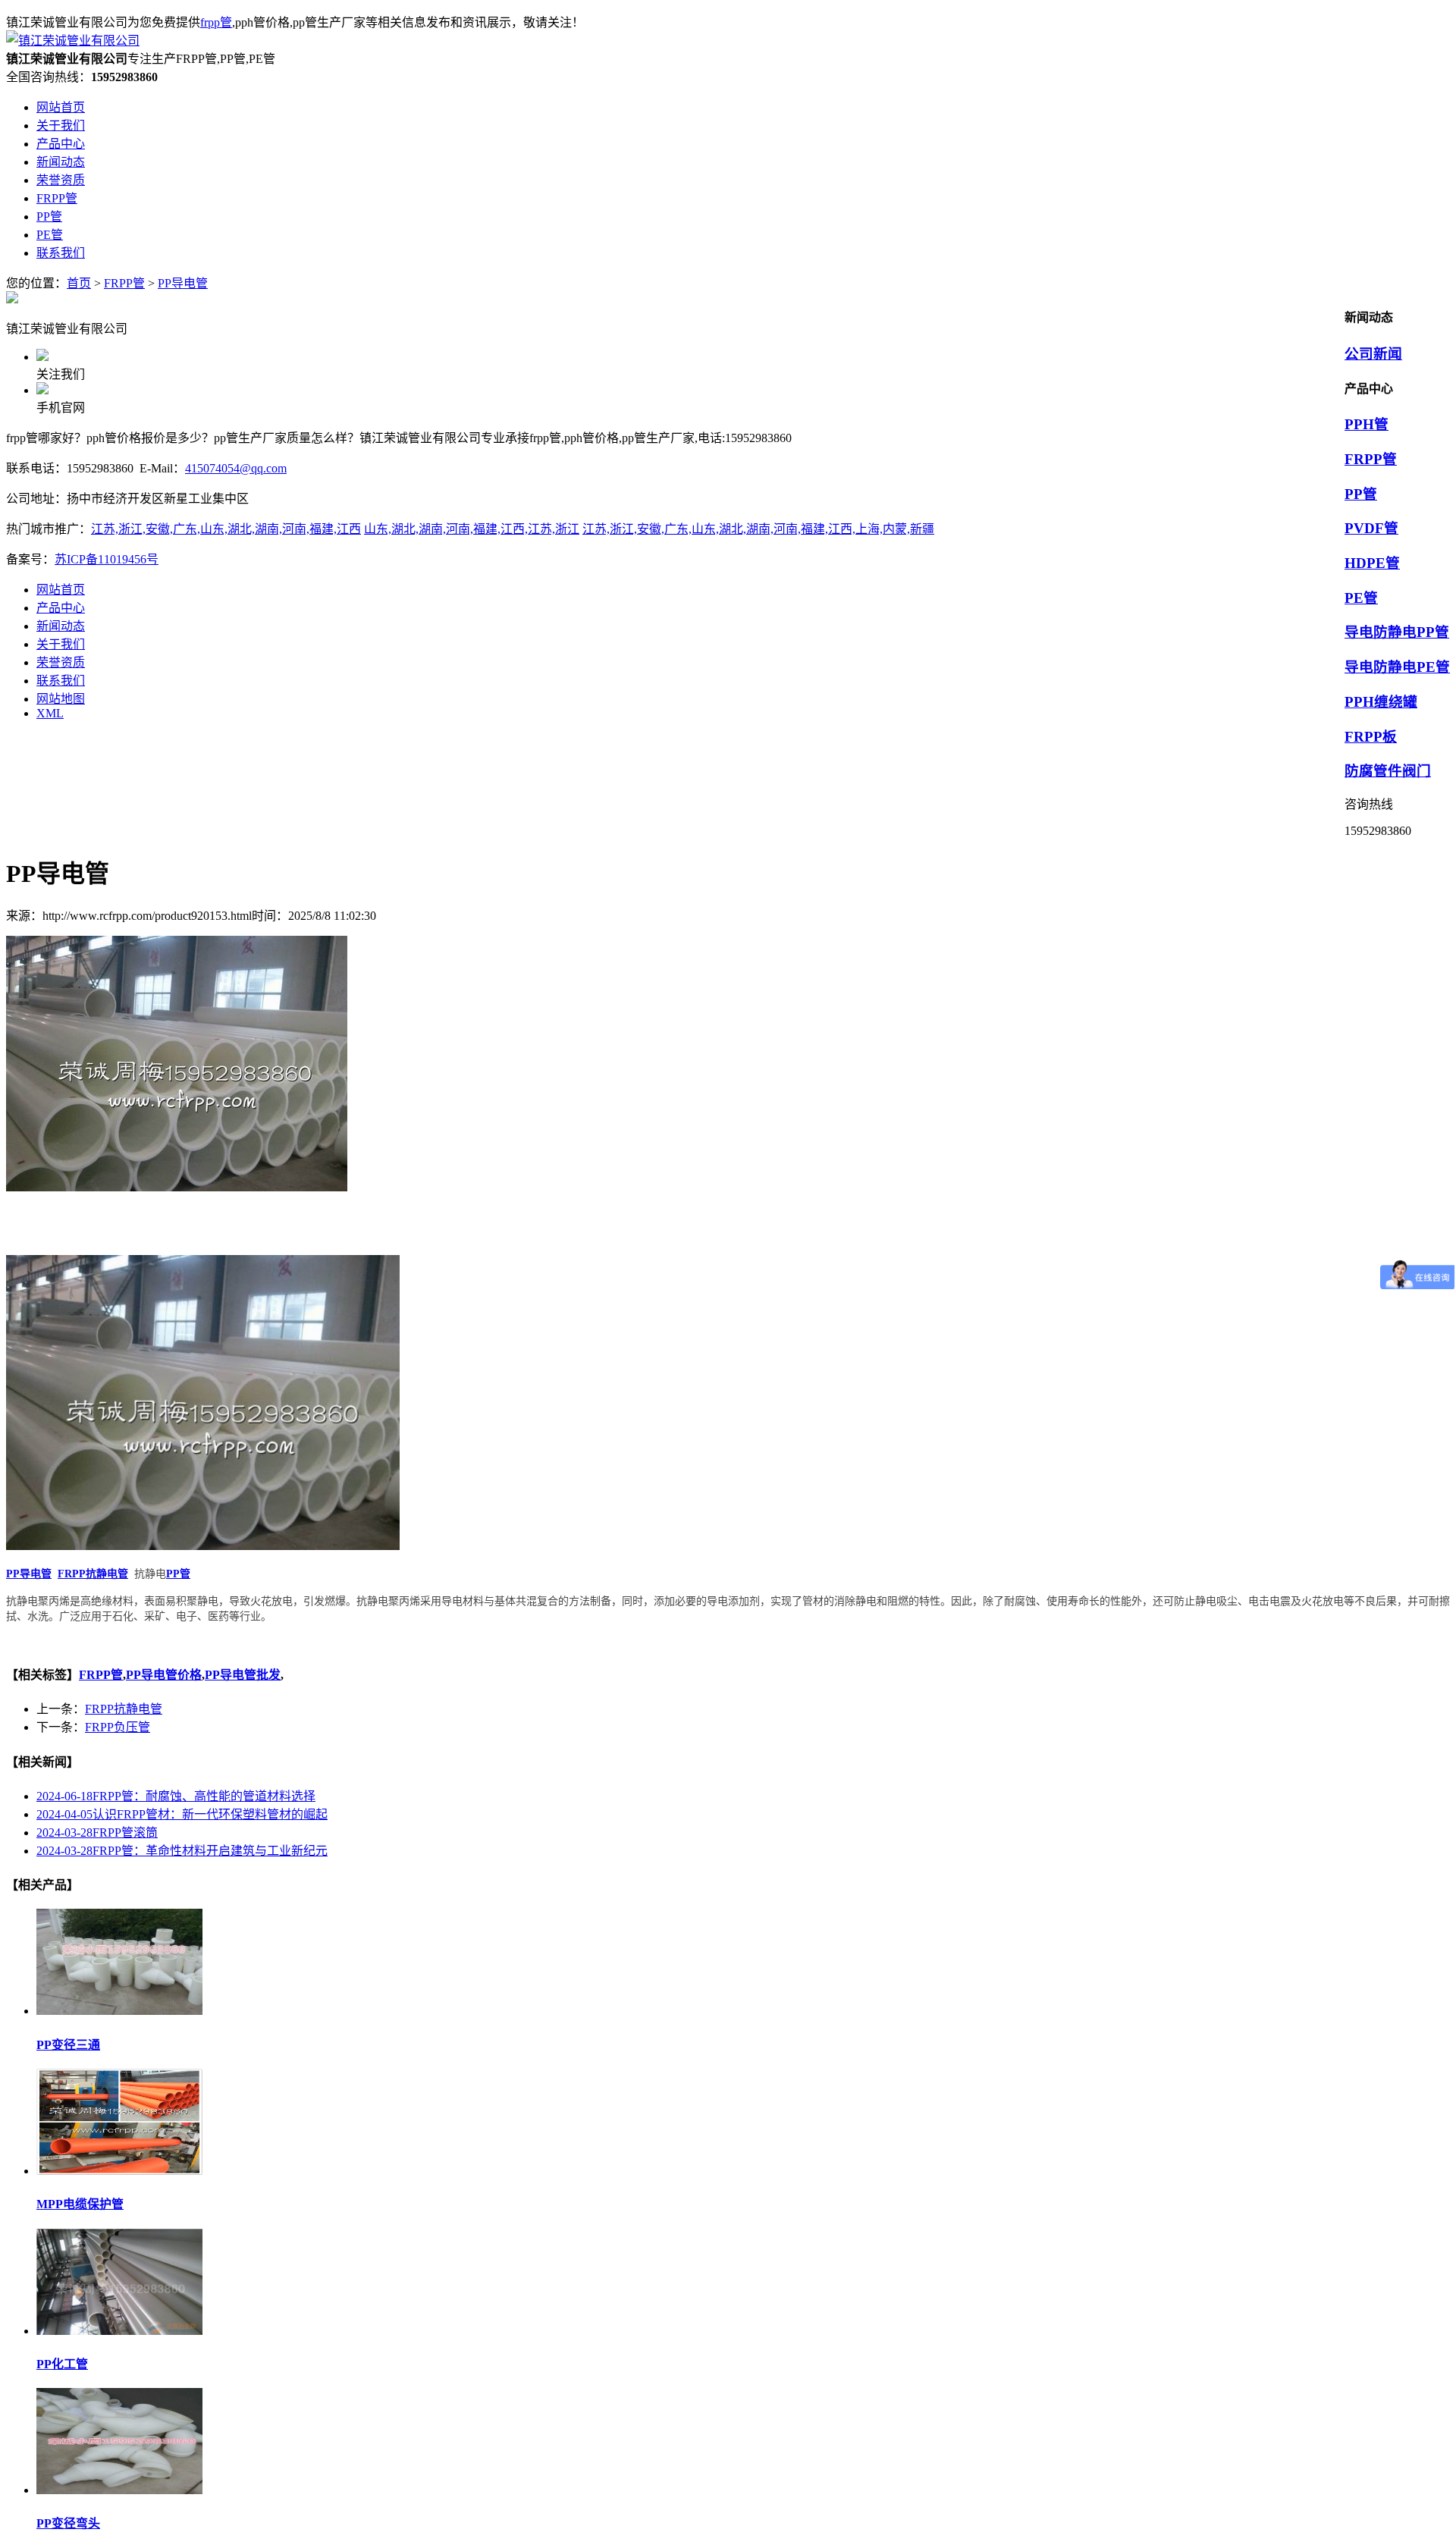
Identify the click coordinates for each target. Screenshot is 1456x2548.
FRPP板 (1371, 737)
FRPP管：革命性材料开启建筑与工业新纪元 (182, 1851)
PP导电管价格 (164, 1675)
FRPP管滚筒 (97, 1833)
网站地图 (61, 699)
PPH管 (1367, 424)
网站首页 (61, 590)
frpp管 (216, 22)
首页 (79, 283)
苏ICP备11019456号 (107, 559)
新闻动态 (61, 626)
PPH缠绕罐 (1381, 702)
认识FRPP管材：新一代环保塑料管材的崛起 (182, 1814)
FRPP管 (124, 283)
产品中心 (61, 608)
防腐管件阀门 (1388, 771)
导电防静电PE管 (1397, 667)
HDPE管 (1372, 563)
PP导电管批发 (243, 1675)
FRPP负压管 (118, 1727)
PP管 (1361, 494)
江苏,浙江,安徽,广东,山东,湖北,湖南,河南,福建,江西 (226, 529)
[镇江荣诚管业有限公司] (73, 41)
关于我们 (61, 644)
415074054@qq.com (236, 468)
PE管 (1361, 598)
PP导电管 (183, 283)
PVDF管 (1371, 528)
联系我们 (61, 681)
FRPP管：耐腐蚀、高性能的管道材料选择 (176, 1796)
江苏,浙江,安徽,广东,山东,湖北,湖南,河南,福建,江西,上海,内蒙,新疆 (758, 529)
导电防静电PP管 (1397, 632)
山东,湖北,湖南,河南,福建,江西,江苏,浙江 (472, 529)
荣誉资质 (61, 662)
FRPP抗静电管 (124, 1709)
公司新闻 (1373, 354)
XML (50, 713)
